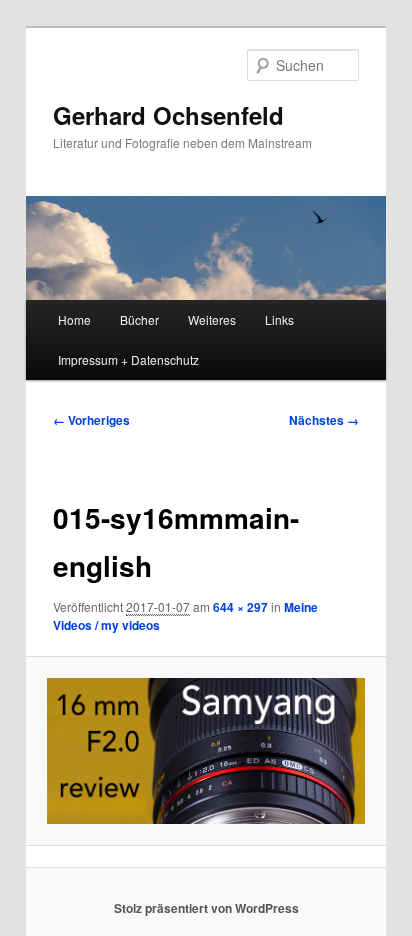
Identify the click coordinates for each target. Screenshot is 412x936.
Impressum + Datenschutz (128, 359)
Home (74, 319)
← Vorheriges (91, 420)
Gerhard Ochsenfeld (168, 115)
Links (279, 319)
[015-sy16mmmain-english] (205, 751)
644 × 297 (240, 607)
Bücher (139, 319)
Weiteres (212, 319)
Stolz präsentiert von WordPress (206, 908)
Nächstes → (324, 420)
